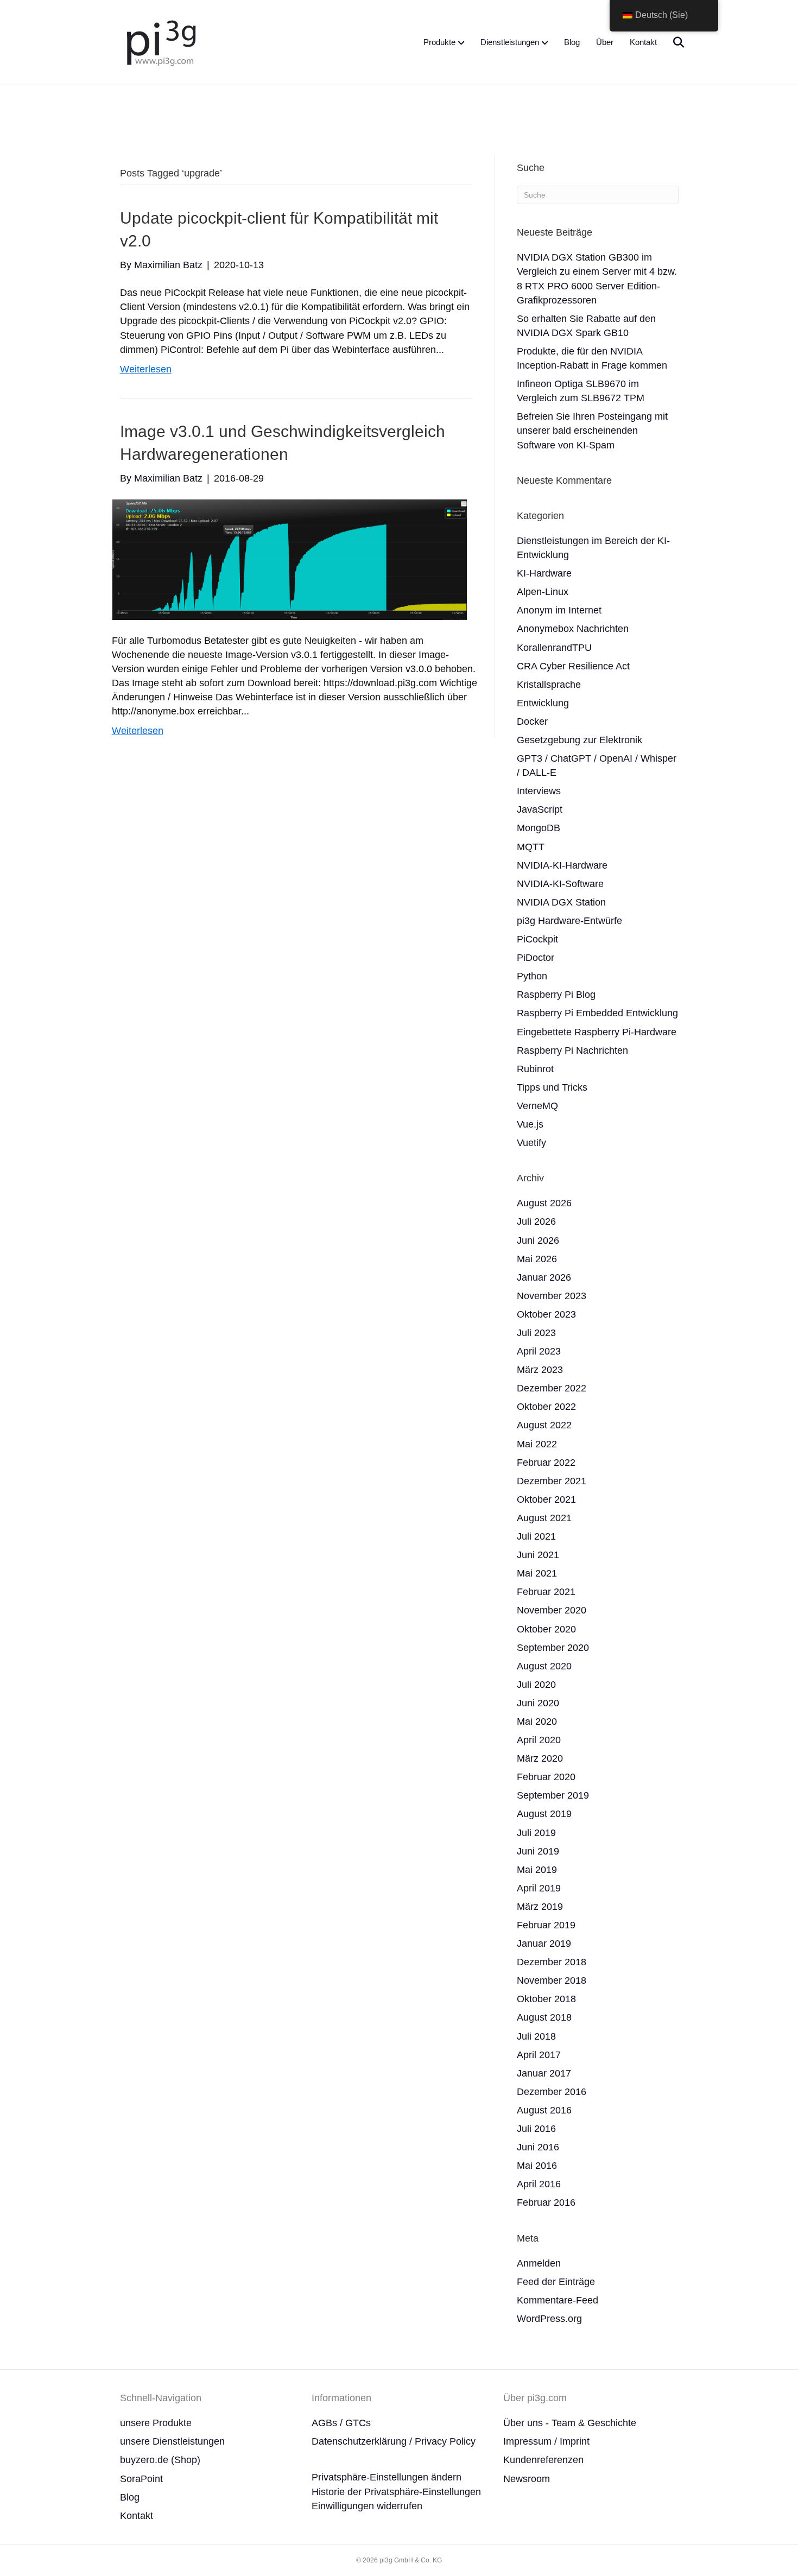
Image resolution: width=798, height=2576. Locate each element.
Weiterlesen (146, 369)
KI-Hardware (544, 573)
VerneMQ (537, 1106)
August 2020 (544, 1666)
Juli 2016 (536, 2129)
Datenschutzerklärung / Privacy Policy (394, 2441)
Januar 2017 (544, 2073)
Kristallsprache (549, 685)
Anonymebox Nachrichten (573, 629)
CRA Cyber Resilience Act (573, 666)
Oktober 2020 (546, 1629)
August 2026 (544, 1203)
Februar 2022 (546, 1463)
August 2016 (544, 2110)
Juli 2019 (536, 1833)
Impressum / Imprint (546, 2441)
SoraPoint (141, 2479)
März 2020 (540, 1758)
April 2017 (539, 2055)
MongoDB (539, 828)
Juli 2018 (536, 2036)
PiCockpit (537, 939)
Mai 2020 (537, 1721)
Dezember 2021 (552, 1481)
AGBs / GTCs (341, 2423)
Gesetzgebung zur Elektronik (579, 740)
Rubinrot (535, 1069)
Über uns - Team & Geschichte (570, 2423)
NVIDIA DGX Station (561, 902)
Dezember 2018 (552, 1962)
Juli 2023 (536, 1333)
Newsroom (527, 2479)
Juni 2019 (538, 1851)
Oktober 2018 (546, 1999)
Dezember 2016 (552, 2092)
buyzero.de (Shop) (160, 2460)
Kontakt (643, 42)
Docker (532, 721)
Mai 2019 (537, 1870)
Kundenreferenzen (543, 2460)
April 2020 (539, 1740)
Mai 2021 (537, 1573)
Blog (572, 42)
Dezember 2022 (552, 1388)
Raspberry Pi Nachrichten (572, 1050)
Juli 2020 (536, 1685)
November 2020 (552, 1610)
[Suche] (672, 42)
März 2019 (540, 1907)
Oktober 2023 (546, 1314)
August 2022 (544, 1425)
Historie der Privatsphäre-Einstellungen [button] (396, 2492)
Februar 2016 (546, 2202)
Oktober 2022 (546, 1407)
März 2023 (540, 1370)
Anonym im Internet (559, 610)
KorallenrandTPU (554, 648)
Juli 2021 (536, 1536)
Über (605, 42)
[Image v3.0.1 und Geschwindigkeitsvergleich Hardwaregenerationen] (290, 559)
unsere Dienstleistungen (172, 2441)
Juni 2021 (538, 1555)
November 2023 (552, 1296)
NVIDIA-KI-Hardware (562, 865)
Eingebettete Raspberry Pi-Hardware (597, 1032)
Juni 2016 (538, 2147)
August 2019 (544, 1814)
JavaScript (540, 809)
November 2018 (552, 1980)
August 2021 (544, 1518)
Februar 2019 (546, 1925)
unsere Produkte (156, 2423)
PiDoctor (536, 958)
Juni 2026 (538, 1240)
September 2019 (553, 1795)
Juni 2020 (538, 1703)
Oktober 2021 (546, 1499)
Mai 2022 (537, 1444)
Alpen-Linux (543, 592)
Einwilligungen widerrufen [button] (367, 2506)
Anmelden (539, 2263)
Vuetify (531, 1143)
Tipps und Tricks (552, 1087)
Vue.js (530, 1124)
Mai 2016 (537, 2166)
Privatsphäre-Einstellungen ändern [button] (387, 2477)
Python (532, 976)
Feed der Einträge (556, 2282)
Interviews (539, 791)
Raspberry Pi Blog (556, 995)
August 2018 (544, 2017)
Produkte (439, 42)
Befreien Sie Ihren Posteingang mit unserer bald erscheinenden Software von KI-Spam (592, 431)
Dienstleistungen (510, 42)
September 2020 (553, 1648)
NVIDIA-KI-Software (560, 884)
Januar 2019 (544, 1944)
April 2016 (539, 2184)
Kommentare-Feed (558, 2300)
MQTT (531, 847)
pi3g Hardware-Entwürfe (569, 921)
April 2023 (539, 1351)
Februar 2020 (546, 1777)
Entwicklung (543, 703)
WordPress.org (549, 2319)
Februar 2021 (546, 1592)
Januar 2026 (544, 1277)
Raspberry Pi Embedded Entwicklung (597, 1013)
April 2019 (539, 1888)
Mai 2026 (537, 1259)
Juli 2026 (536, 1221)
